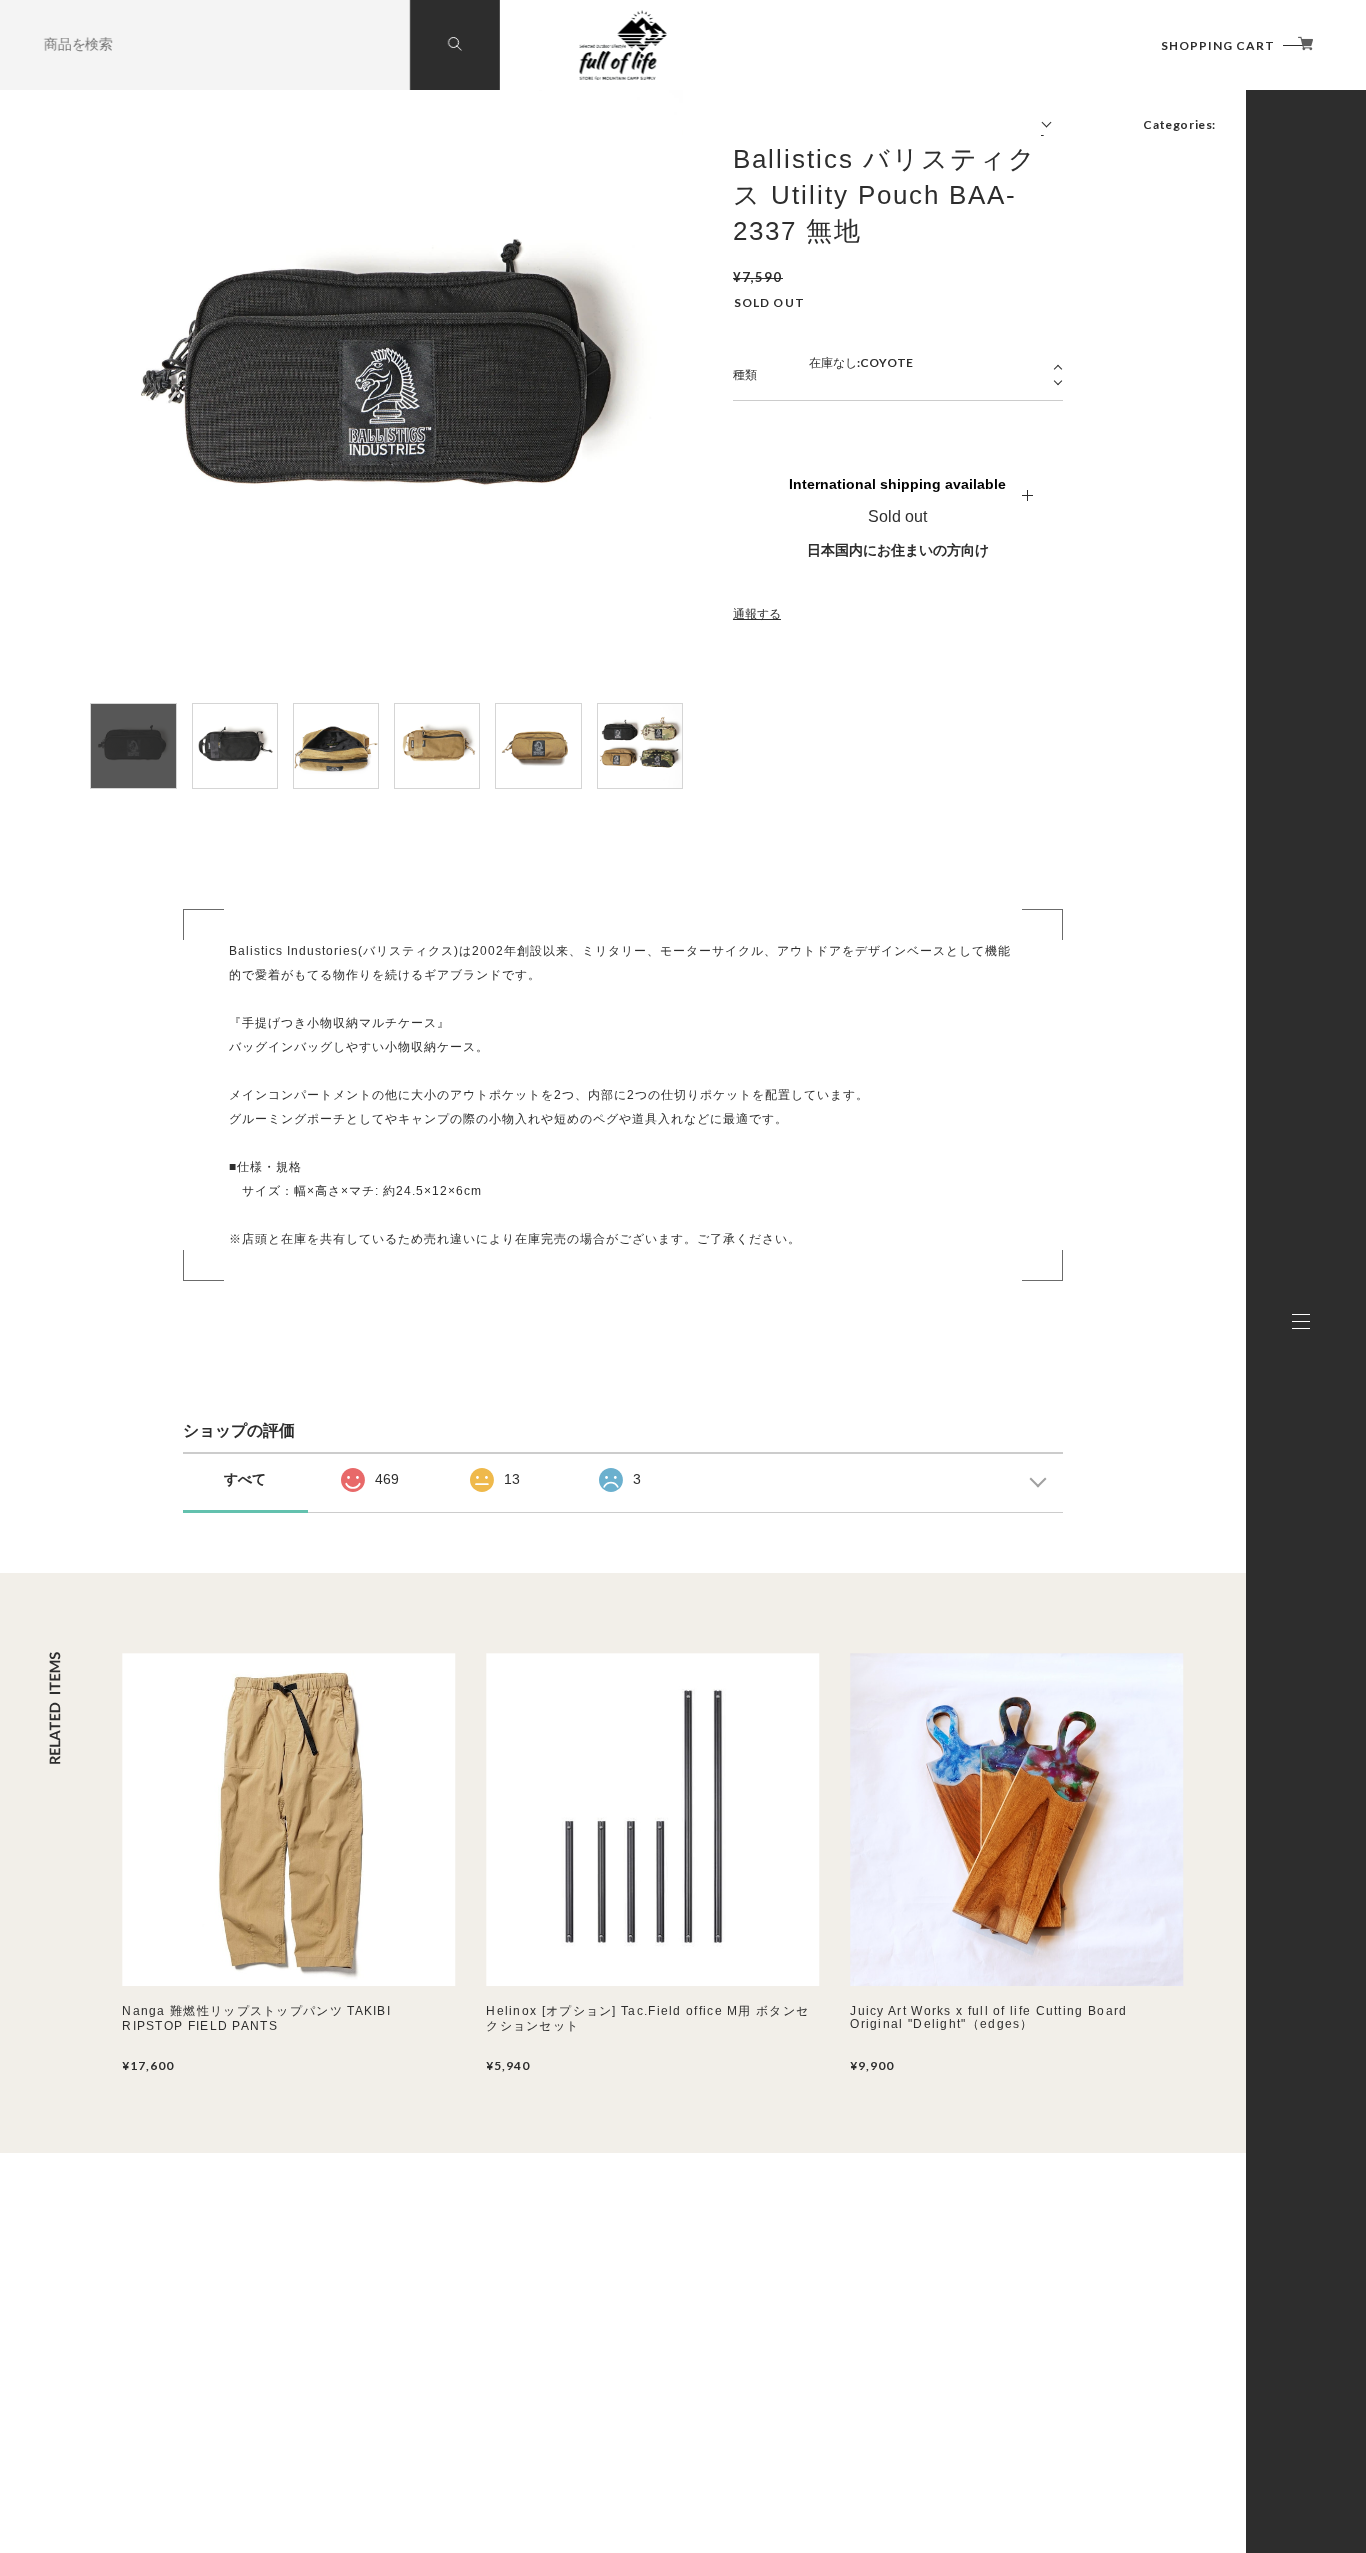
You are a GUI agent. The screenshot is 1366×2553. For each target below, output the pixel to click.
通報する (757, 614)
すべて (245, 1479)
